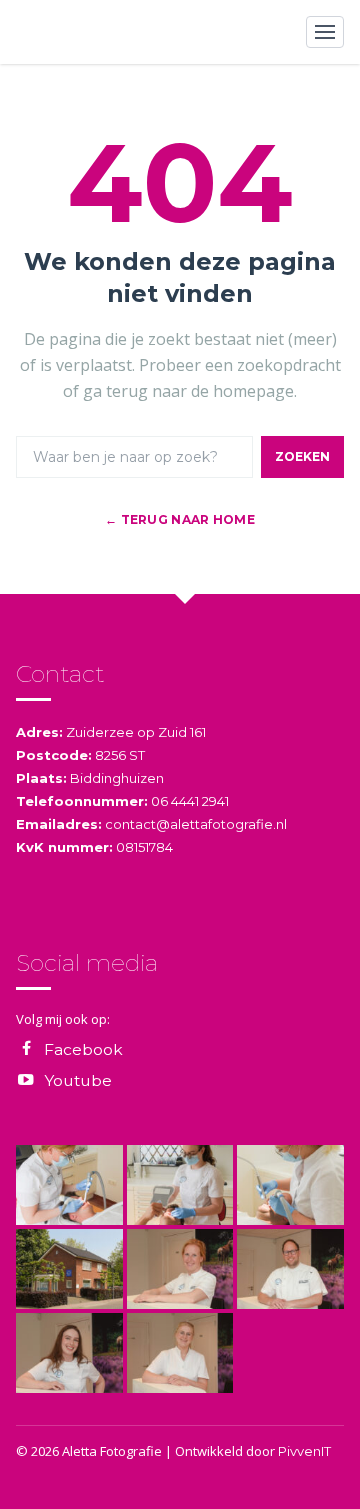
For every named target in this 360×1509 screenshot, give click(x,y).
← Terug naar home (180, 519)
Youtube (78, 1080)
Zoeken (302, 456)
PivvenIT (304, 1451)
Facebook (83, 1049)
